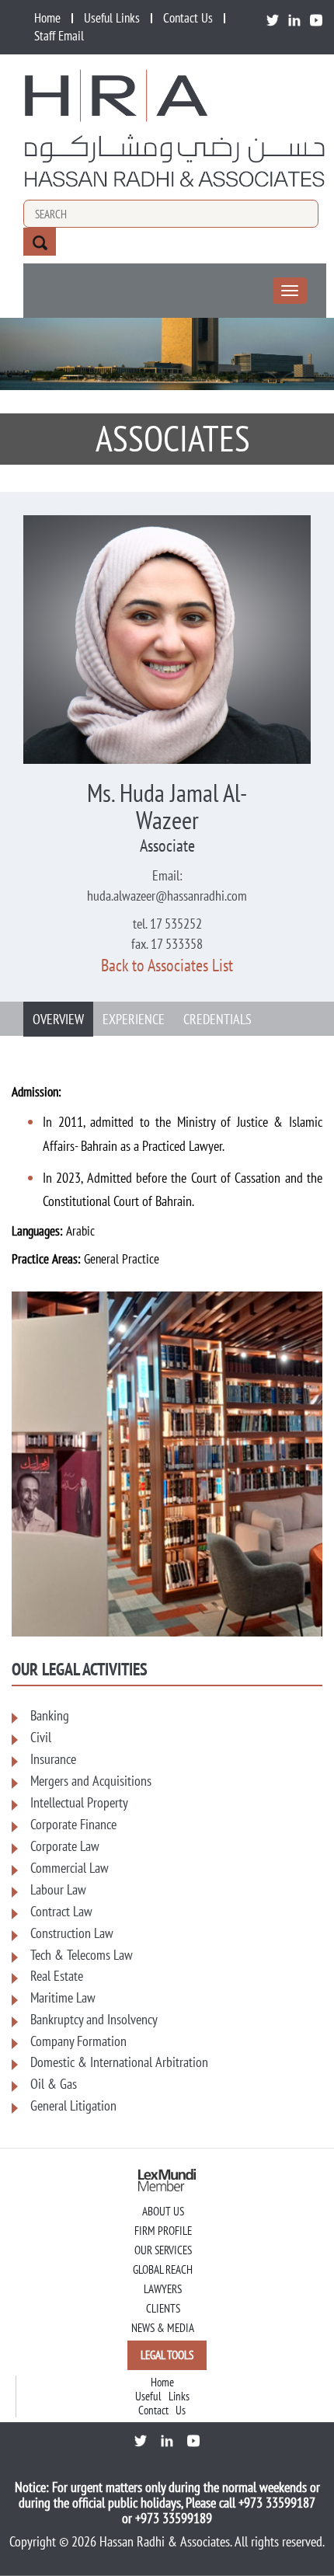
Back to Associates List (167, 965)
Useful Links (112, 18)
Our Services (163, 2250)
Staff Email (59, 36)
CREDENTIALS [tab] (217, 1019)
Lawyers (163, 2289)
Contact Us (188, 18)
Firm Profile (163, 2231)
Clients (163, 2308)
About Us (163, 2211)
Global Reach (163, 2269)
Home (47, 18)
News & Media (163, 2328)
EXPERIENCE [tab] (134, 1019)
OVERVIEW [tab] (58, 1019)
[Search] (40, 242)
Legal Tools (167, 2355)
